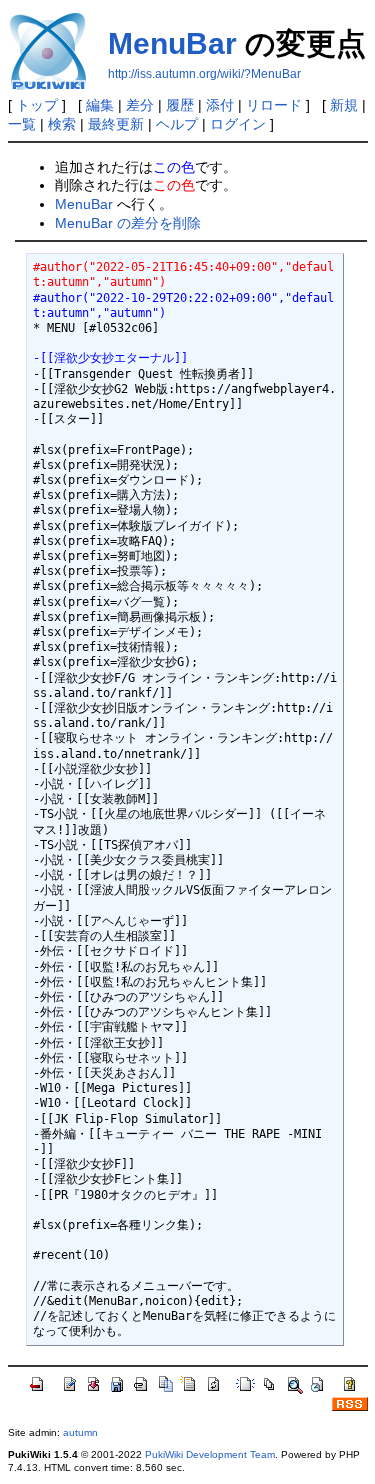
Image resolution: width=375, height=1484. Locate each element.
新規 (344, 105)
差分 (140, 105)
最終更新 (116, 124)
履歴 (180, 105)
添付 (220, 105)
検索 (62, 124)
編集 (100, 105)
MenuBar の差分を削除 (128, 223)
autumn (80, 1432)
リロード (274, 105)
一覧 (22, 124)
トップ (37, 105)
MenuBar (172, 43)
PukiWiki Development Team (210, 1454)
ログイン (238, 124)
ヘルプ (177, 124)
